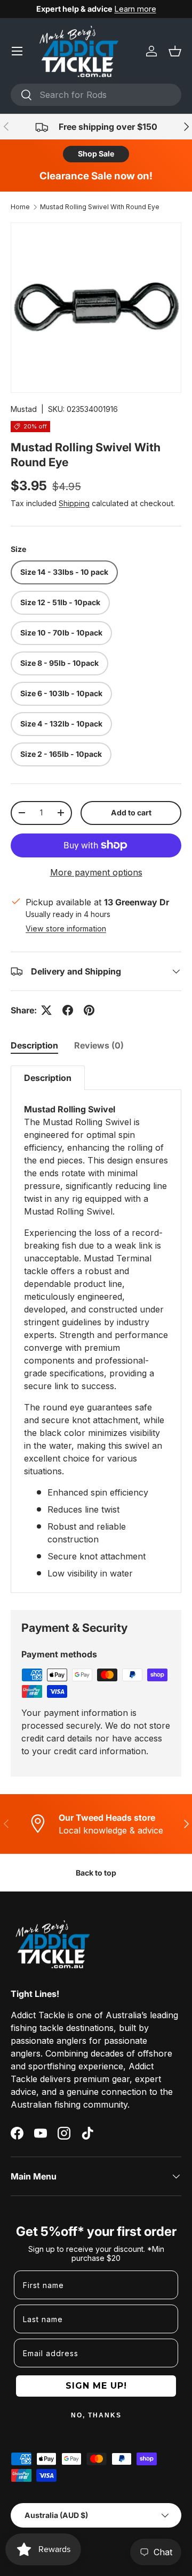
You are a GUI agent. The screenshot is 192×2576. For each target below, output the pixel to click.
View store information (66, 928)
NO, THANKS (96, 2415)
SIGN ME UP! (96, 2386)
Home (20, 207)
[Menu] (17, 51)
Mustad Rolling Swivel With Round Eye (100, 207)
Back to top (96, 1873)
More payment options (96, 872)
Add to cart (131, 812)
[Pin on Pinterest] (89, 1010)
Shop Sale (96, 154)
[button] (175, 51)
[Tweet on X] (46, 1010)
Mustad (24, 409)
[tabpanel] (96, 1329)
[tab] (34, 1045)
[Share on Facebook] (68, 1010)
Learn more (135, 9)
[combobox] (96, 95)
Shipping (74, 503)
